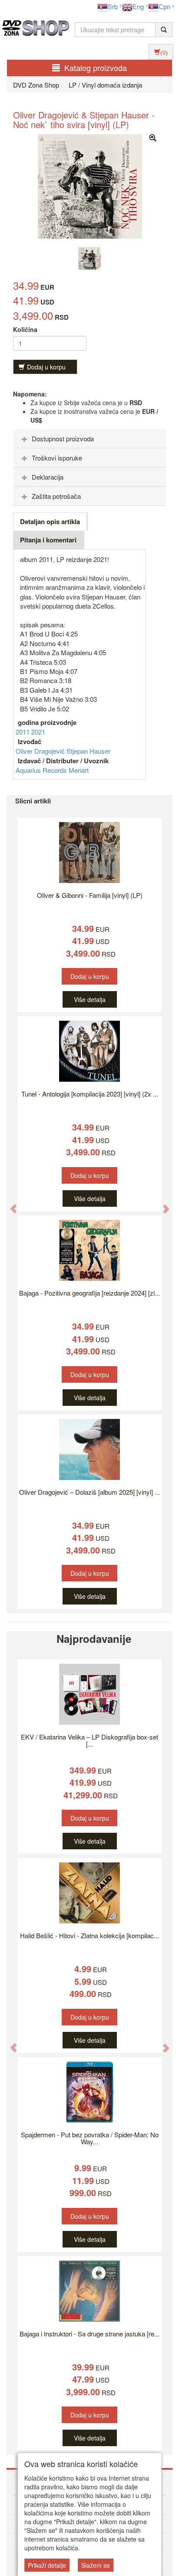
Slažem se (96, 2565)
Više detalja (90, 999)
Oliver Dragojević (41, 751)
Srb (113, 6)
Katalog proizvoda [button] (96, 68)
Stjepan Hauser (88, 751)
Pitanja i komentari (48, 540)
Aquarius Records (42, 770)
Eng (138, 6)
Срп (164, 6)
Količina (25, 329)
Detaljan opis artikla (50, 521)
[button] (9, 1204)
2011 (23, 732)
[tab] (89, 439)
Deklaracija (48, 477)
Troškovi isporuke (57, 458)
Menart (79, 770)
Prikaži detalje (47, 2565)
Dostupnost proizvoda (63, 438)
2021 (38, 732)
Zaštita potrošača (56, 496)
